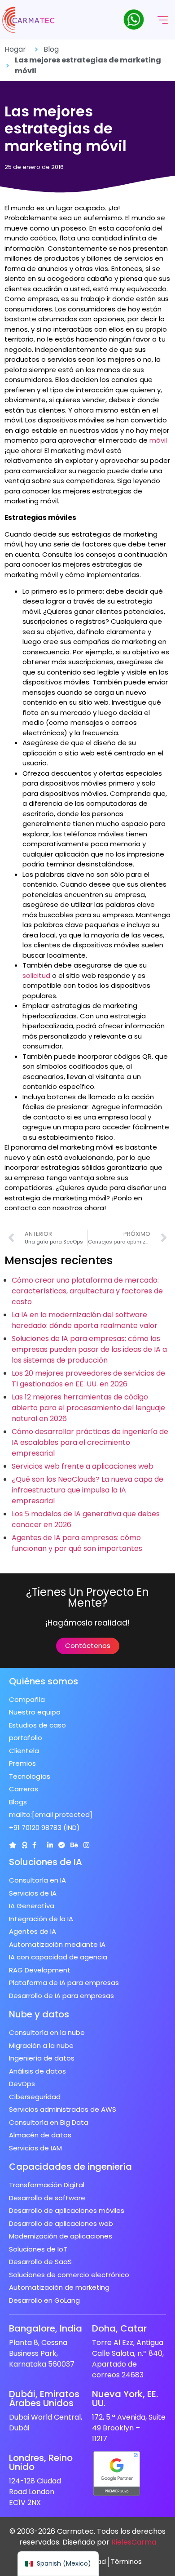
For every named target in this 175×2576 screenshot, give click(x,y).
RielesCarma (134, 2542)
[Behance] (74, 1845)
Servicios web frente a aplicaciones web (83, 1466)
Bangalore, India (46, 2328)
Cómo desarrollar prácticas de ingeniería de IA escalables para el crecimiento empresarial (90, 1442)
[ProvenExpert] (62, 1845)
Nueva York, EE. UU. (125, 2398)
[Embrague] (13, 1845)
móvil (158, 440)
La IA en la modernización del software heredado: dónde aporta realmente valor (85, 1320)
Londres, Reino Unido (41, 2462)
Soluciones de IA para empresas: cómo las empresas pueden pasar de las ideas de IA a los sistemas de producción (89, 1349)
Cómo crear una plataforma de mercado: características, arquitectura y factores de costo (87, 1291)
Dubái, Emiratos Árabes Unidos (44, 2398)
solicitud (36, 975)
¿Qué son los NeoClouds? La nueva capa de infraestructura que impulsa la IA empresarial (87, 1490)
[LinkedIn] (50, 1845)
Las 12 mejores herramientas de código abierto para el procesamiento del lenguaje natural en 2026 (88, 1408)
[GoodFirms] (24, 1845)
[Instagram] (86, 1845)
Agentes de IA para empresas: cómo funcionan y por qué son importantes (77, 1543)
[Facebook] (34, 1845)
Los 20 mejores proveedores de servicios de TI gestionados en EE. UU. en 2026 (88, 1379)
